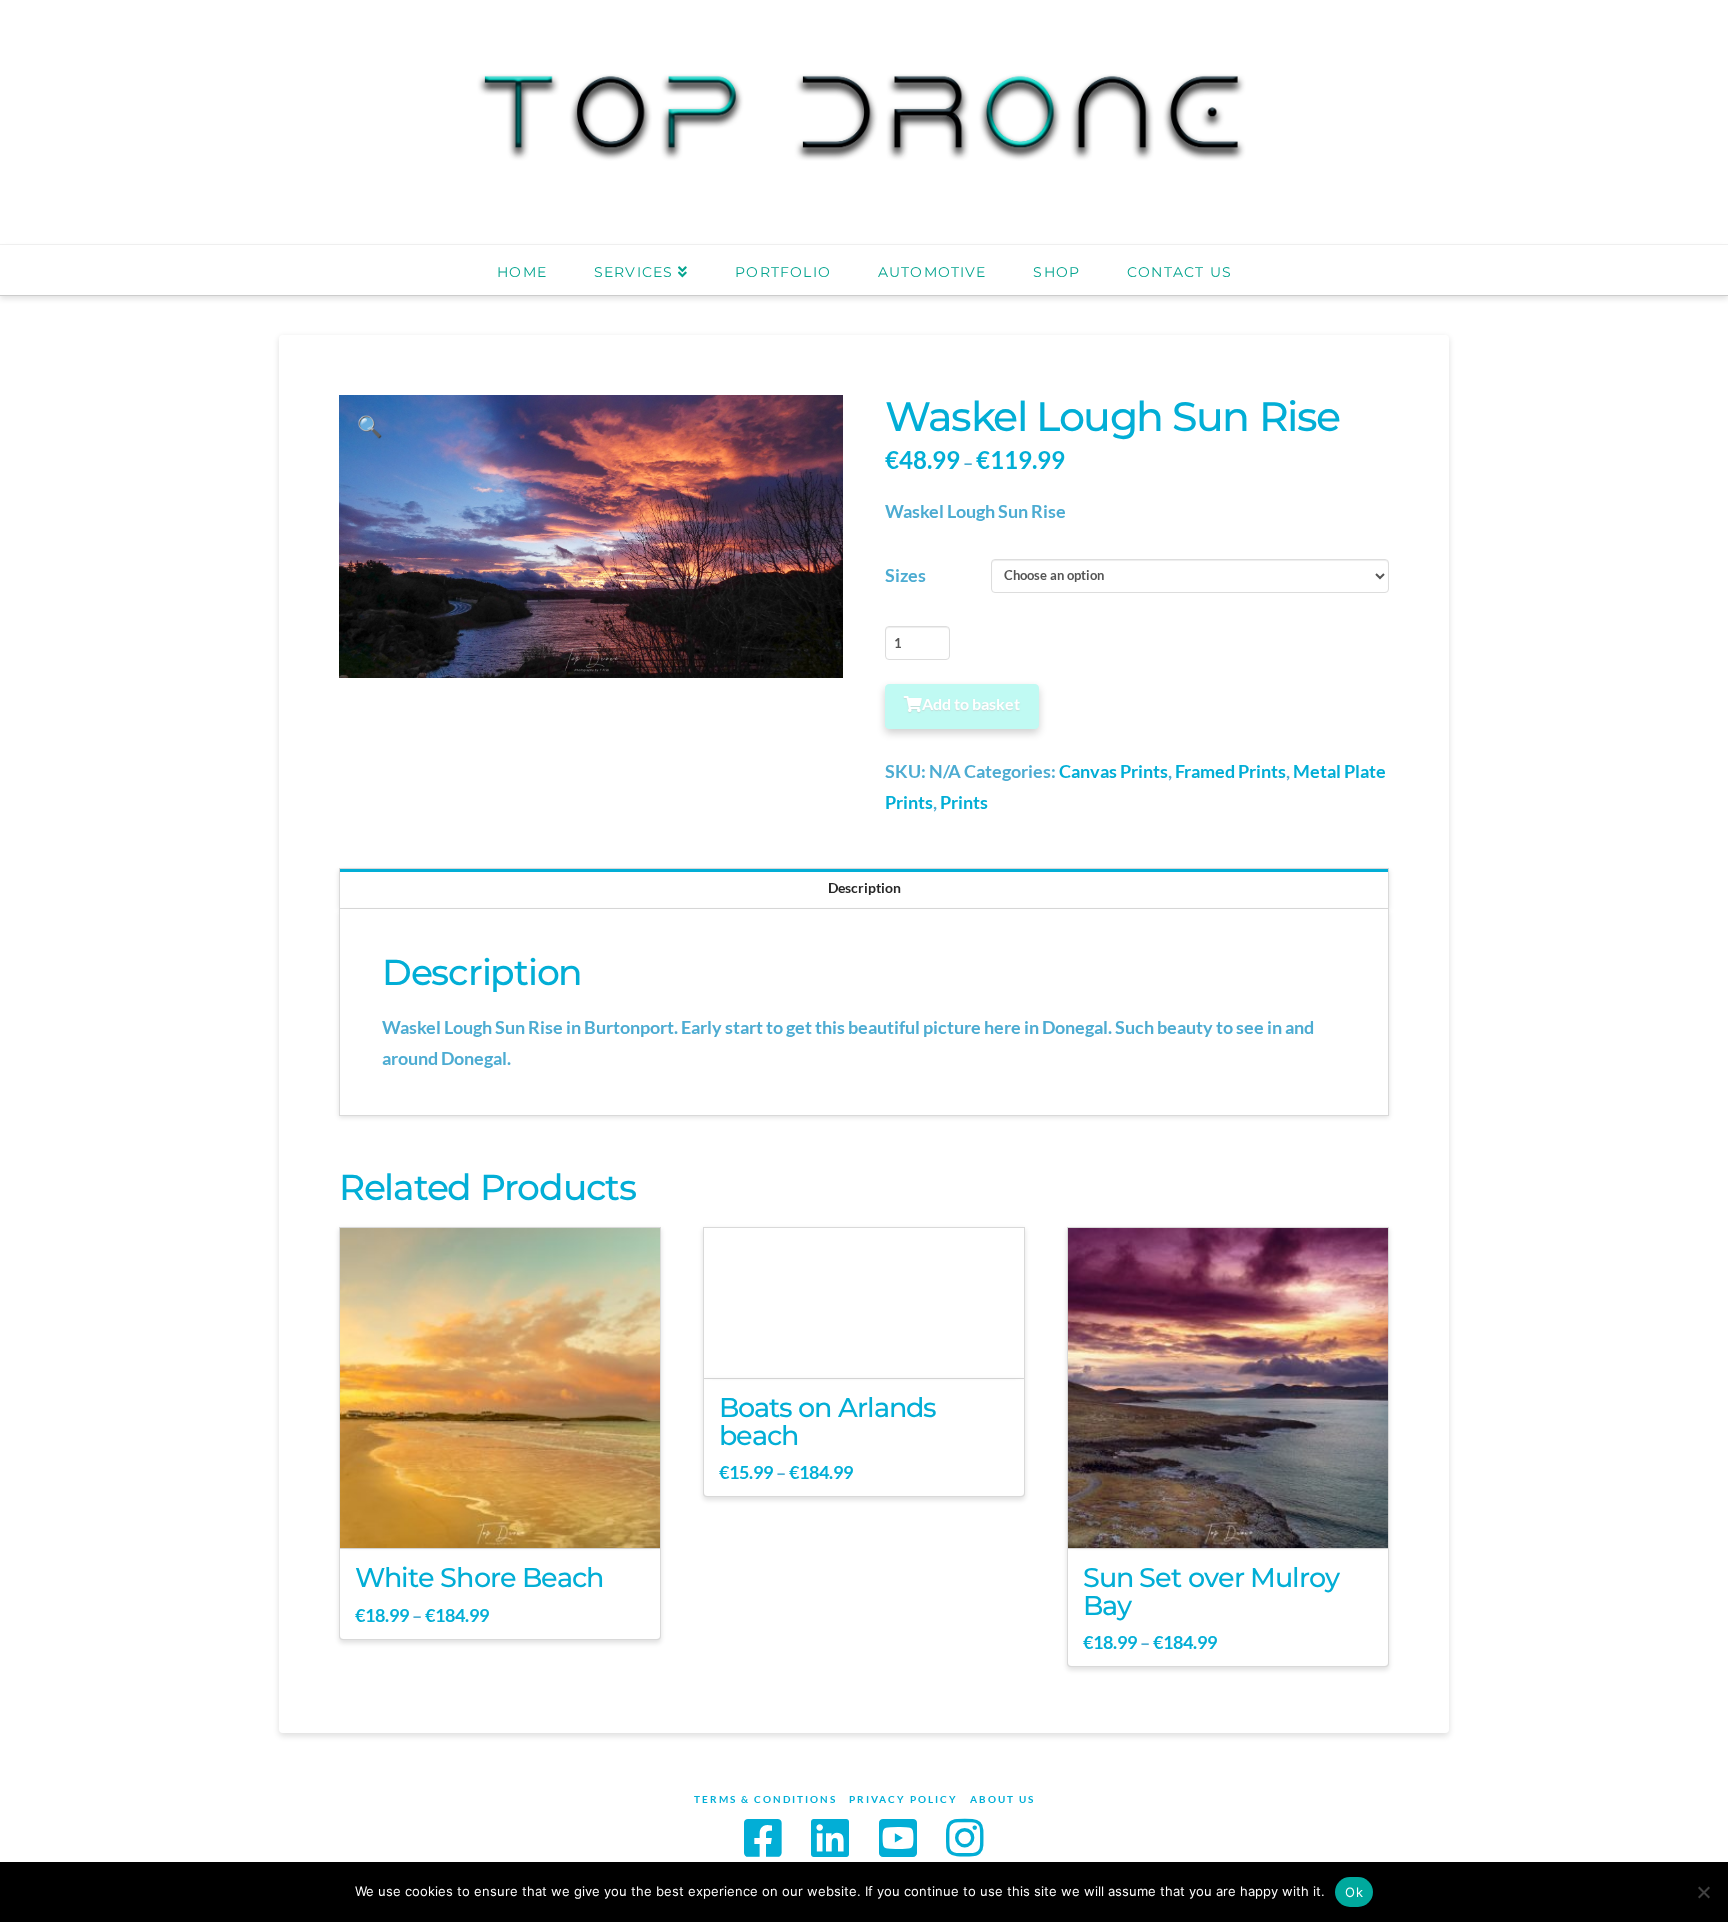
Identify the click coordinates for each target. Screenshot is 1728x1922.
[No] (1703, 1892)
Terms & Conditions (765, 1799)
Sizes (905, 575)
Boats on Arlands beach (827, 1421)
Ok (1354, 1892)
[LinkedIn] (830, 1837)
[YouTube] (898, 1837)
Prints (964, 802)
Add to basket (971, 703)
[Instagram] (965, 1837)
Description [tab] (864, 887)
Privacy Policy (903, 1799)
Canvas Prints (1113, 771)
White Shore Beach (479, 1577)
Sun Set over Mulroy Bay (1211, 1591)
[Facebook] (763, 1837)
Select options (506, 1515)
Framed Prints (1230, 771)
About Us (1002, 1799)
